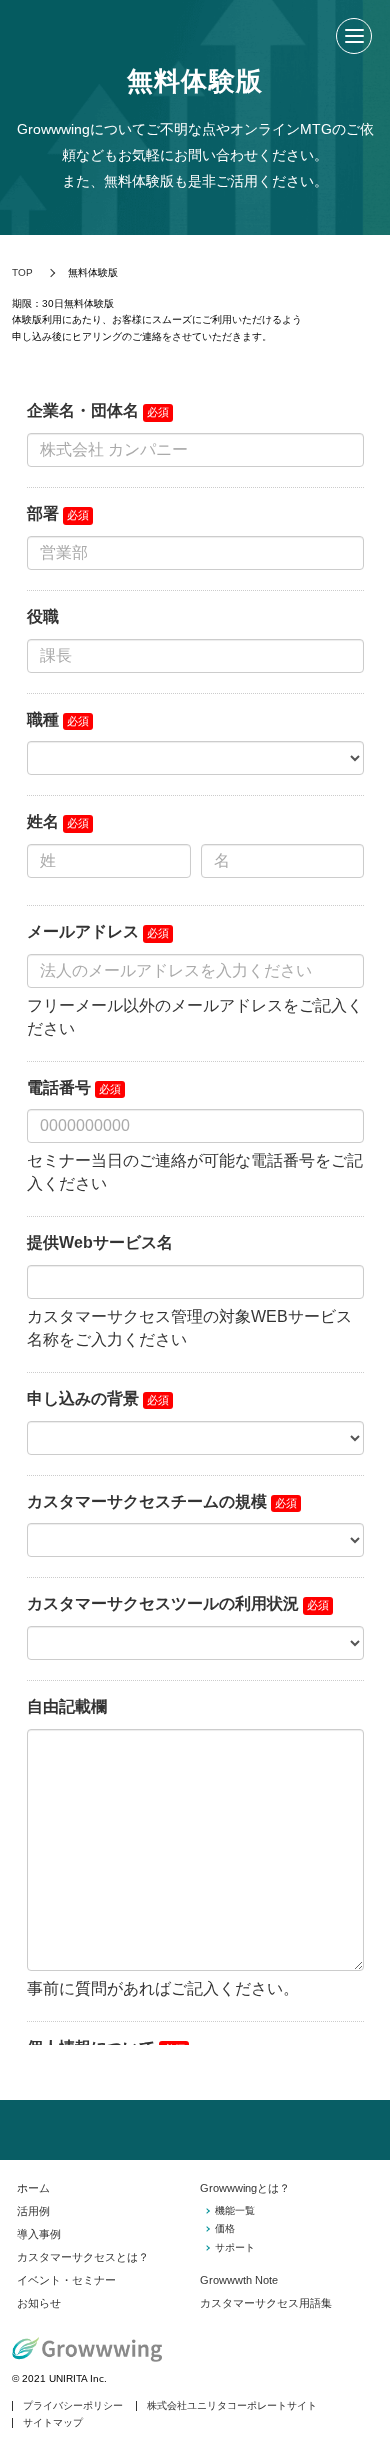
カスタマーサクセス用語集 (266, 2303)
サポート (235, 2247)
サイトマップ (53, 2422)
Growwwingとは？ (245, 2188)
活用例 (33, 2211)
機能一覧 (235, 2210)
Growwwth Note (239, 2280)
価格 (225, 2228)
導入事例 (39, 2234)
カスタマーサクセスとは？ (83, 2257)
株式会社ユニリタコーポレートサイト (232, 2405)
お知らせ (39, 2303)
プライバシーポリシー (73, 2405)
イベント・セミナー (66, 2280)
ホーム (33, 2188)
